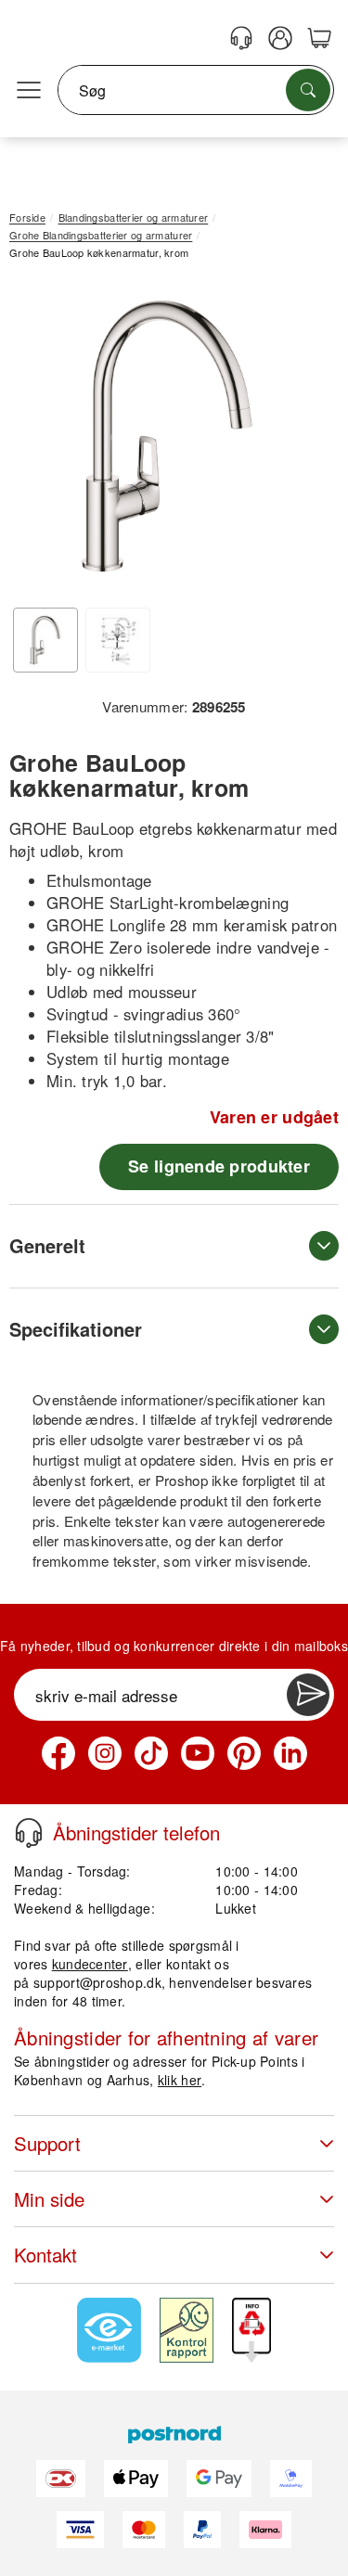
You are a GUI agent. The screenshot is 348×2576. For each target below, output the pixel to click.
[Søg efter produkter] (308, 90)
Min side (49, 2199)
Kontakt (45, 2255)
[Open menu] (29, 91)
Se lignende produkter (219, 1166)
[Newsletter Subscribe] (308, 1695)
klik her (180, 2080)
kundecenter (90, 1964)
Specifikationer (76, 1329)
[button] (167, 436)
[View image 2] (118, 640)
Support (47, 2143)
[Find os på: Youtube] (198, 1753)
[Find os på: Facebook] (58, 1753)
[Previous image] (37, 441)
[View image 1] (45, 640)
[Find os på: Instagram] (105, 1753)
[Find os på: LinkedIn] (290, 1753)
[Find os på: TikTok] (151, 1753)
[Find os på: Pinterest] (244, 1753)
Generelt (47, 1245)
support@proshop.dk (97, 1982)
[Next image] (297, 441)
